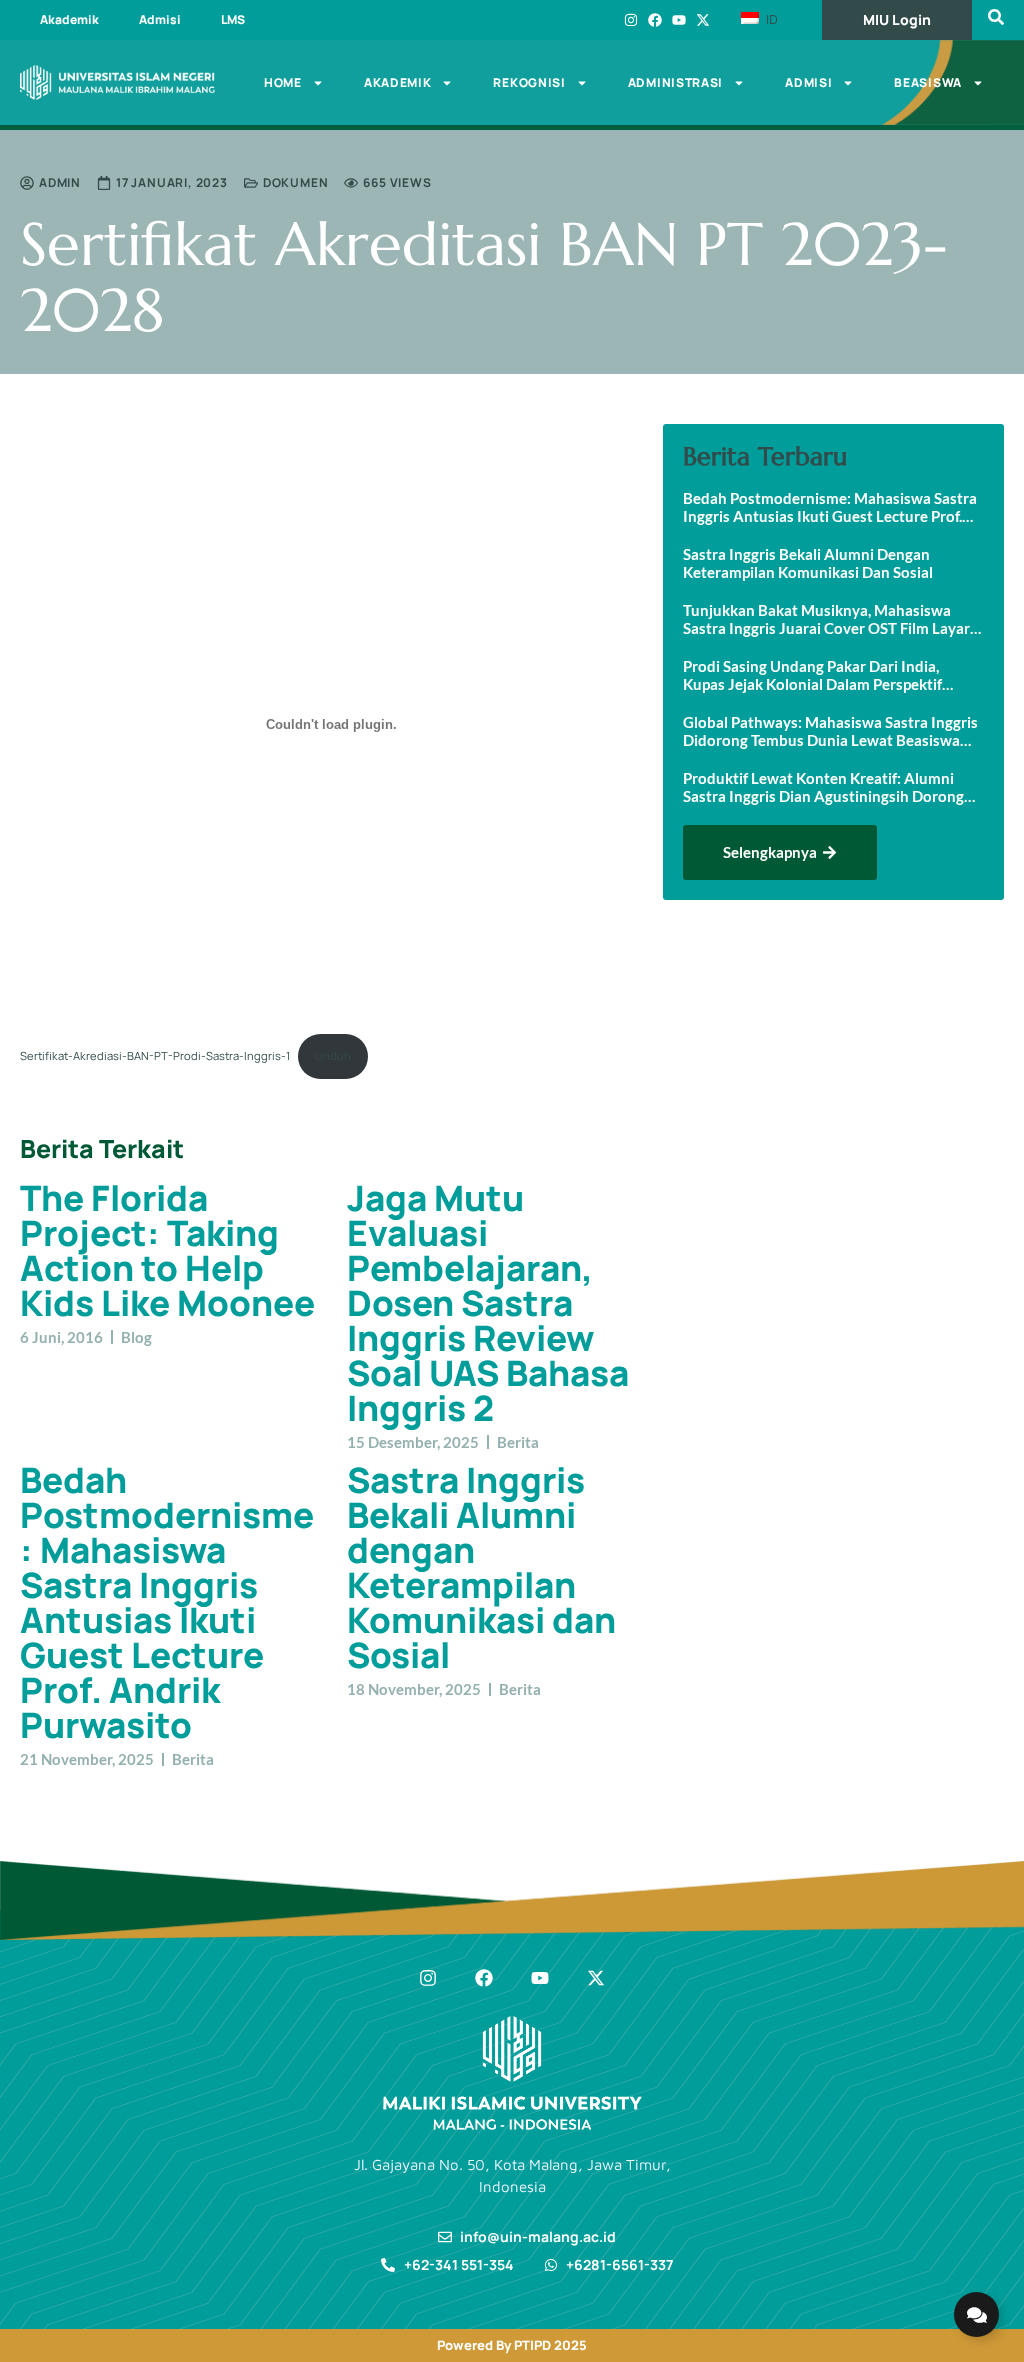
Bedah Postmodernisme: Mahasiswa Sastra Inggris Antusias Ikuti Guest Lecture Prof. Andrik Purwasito (167, 1602)
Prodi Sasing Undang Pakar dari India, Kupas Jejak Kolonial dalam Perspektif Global (812, 675)
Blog (136, 1337)
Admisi (160, 19)
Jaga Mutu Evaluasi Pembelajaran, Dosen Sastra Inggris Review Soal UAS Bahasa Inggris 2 (488, 1303)
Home (283, 82)
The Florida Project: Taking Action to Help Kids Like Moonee (167, 1250)
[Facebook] (655, 20)
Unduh (333, 1055)
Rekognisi (529, 82)
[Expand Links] (976, 2314)
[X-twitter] (703, 20)
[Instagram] (631, 20)
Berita (518, 1442)
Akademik (69, 19)
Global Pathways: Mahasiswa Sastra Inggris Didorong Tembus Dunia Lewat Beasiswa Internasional (830, 731)
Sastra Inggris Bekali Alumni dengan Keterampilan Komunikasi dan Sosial (481, 1567)
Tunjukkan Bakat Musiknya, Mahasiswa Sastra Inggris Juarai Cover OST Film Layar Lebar (826, 619)
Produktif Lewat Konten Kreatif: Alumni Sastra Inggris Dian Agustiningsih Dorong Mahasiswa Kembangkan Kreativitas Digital (831, 787)
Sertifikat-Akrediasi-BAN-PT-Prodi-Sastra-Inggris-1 (155, 1055)
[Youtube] (679, 20)
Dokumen (296, 182)
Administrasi (675, 82)
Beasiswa (928, 82)
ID (770, 19)
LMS (233, 19)
